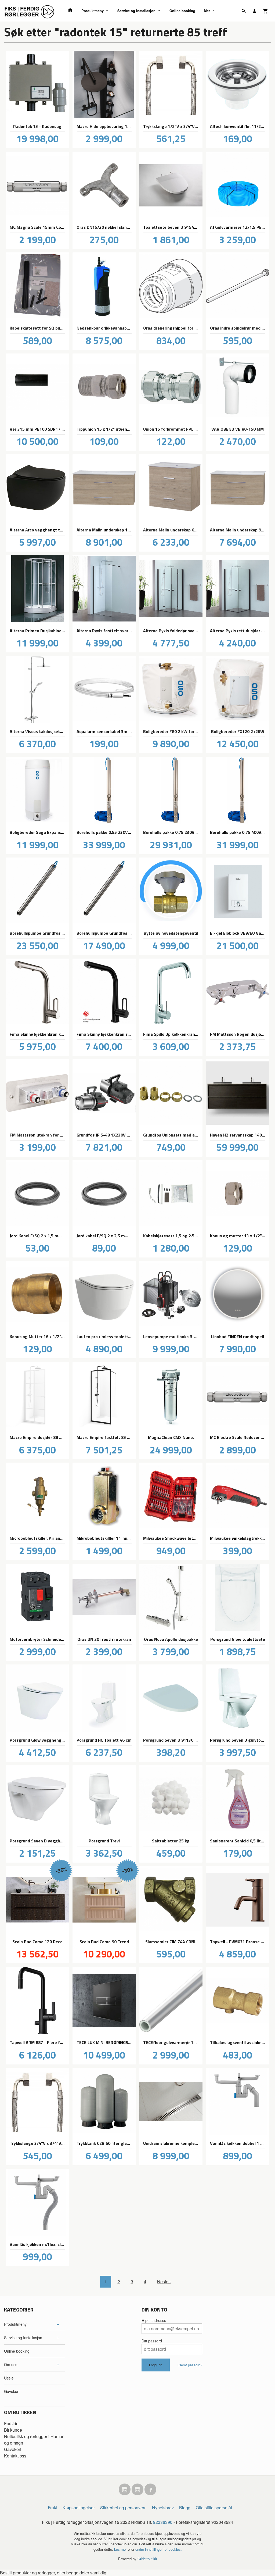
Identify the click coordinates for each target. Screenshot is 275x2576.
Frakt (53, 2508)
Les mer (121, 2549)
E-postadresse (154, 2320)
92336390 (163, 2522)
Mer (207, 11)
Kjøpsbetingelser (79, 2508)
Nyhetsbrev (163, 2508)
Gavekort (12, 2391)
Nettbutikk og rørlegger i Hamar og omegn (34, 2440)
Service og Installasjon (136, 11)
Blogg (185, 2508)
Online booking (182, 11)
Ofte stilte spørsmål (214, 2508)
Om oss (11, 2364)
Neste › (164, 2282)
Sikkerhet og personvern (123, 2508)
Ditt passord (152, 2341)
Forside (11, 2423)
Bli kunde (13, 2430)
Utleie (9, 2378)
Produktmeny (93, 11)
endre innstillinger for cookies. (159, 2549)
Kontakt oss (15, 2456)
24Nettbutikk (147, 2559)
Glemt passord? (190, 2365)
